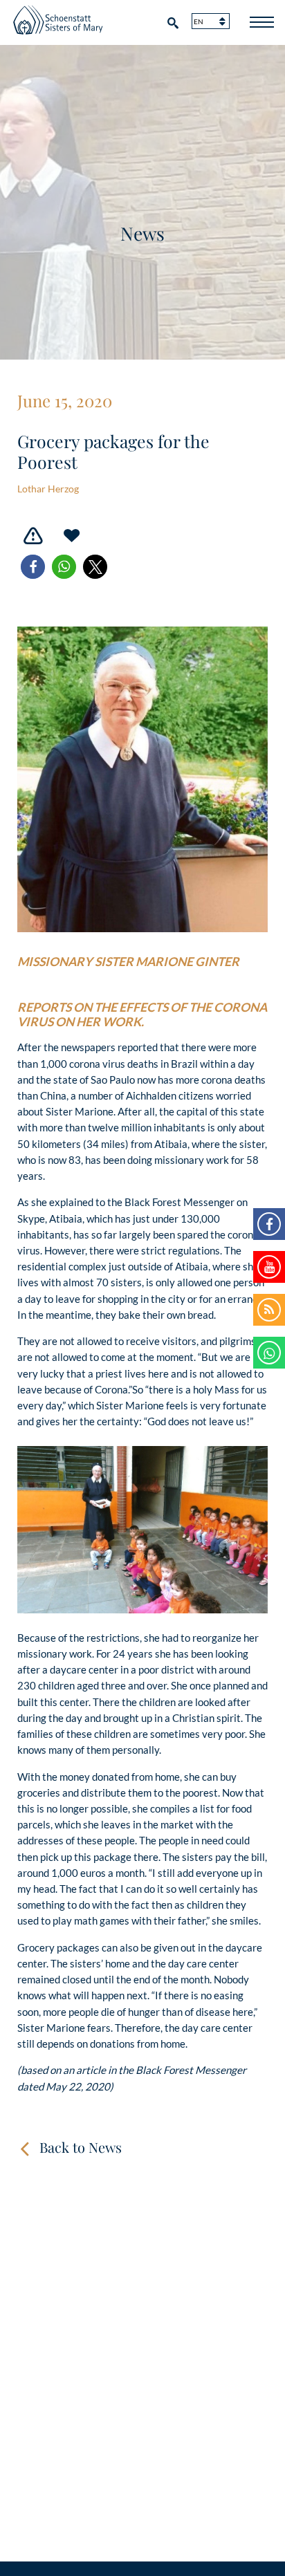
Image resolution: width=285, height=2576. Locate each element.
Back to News (81, 2147)
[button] (33, 567)
